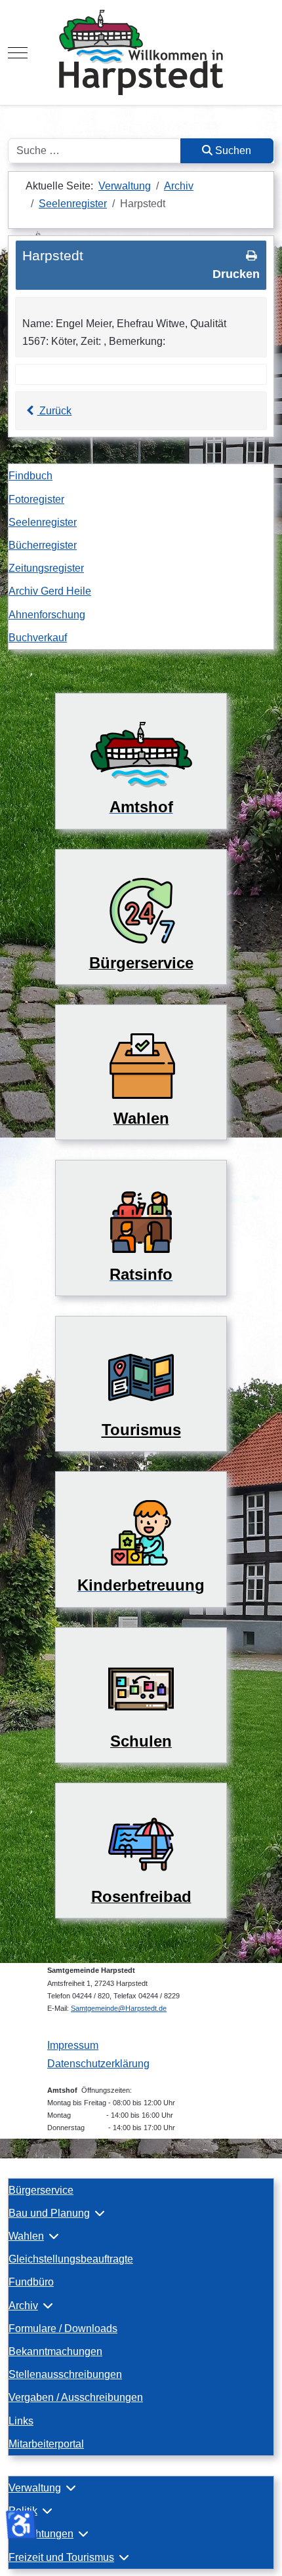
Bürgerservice (41, 2190)
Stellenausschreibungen (65, 2374)
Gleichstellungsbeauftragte (71, 2259)
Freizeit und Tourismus (61, 2557)
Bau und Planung (49, 2213)
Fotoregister (36, 499)
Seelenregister (43, 522)
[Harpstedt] (141, 52)
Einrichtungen (41, 2534)
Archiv (23, 2306)
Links (21, 2421)
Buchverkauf (38, 638)
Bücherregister (43, 545)
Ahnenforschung (47, 615)
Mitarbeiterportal (46, 2444)
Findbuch (30, 476)
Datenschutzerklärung (98, 2064)
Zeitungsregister (46, 568)
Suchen (232, 150)
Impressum (73, 2045)
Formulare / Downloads (63, 2328)
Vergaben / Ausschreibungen (76, 2397)
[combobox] (94, 151)
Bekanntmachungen (55, 2351)
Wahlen (26, 2236)
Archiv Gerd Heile (50, 591)
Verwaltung (35, 2488)
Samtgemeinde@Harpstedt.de (119, 2008)
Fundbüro (31, 2282)
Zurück (54, 411)
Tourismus (141, 1430)
